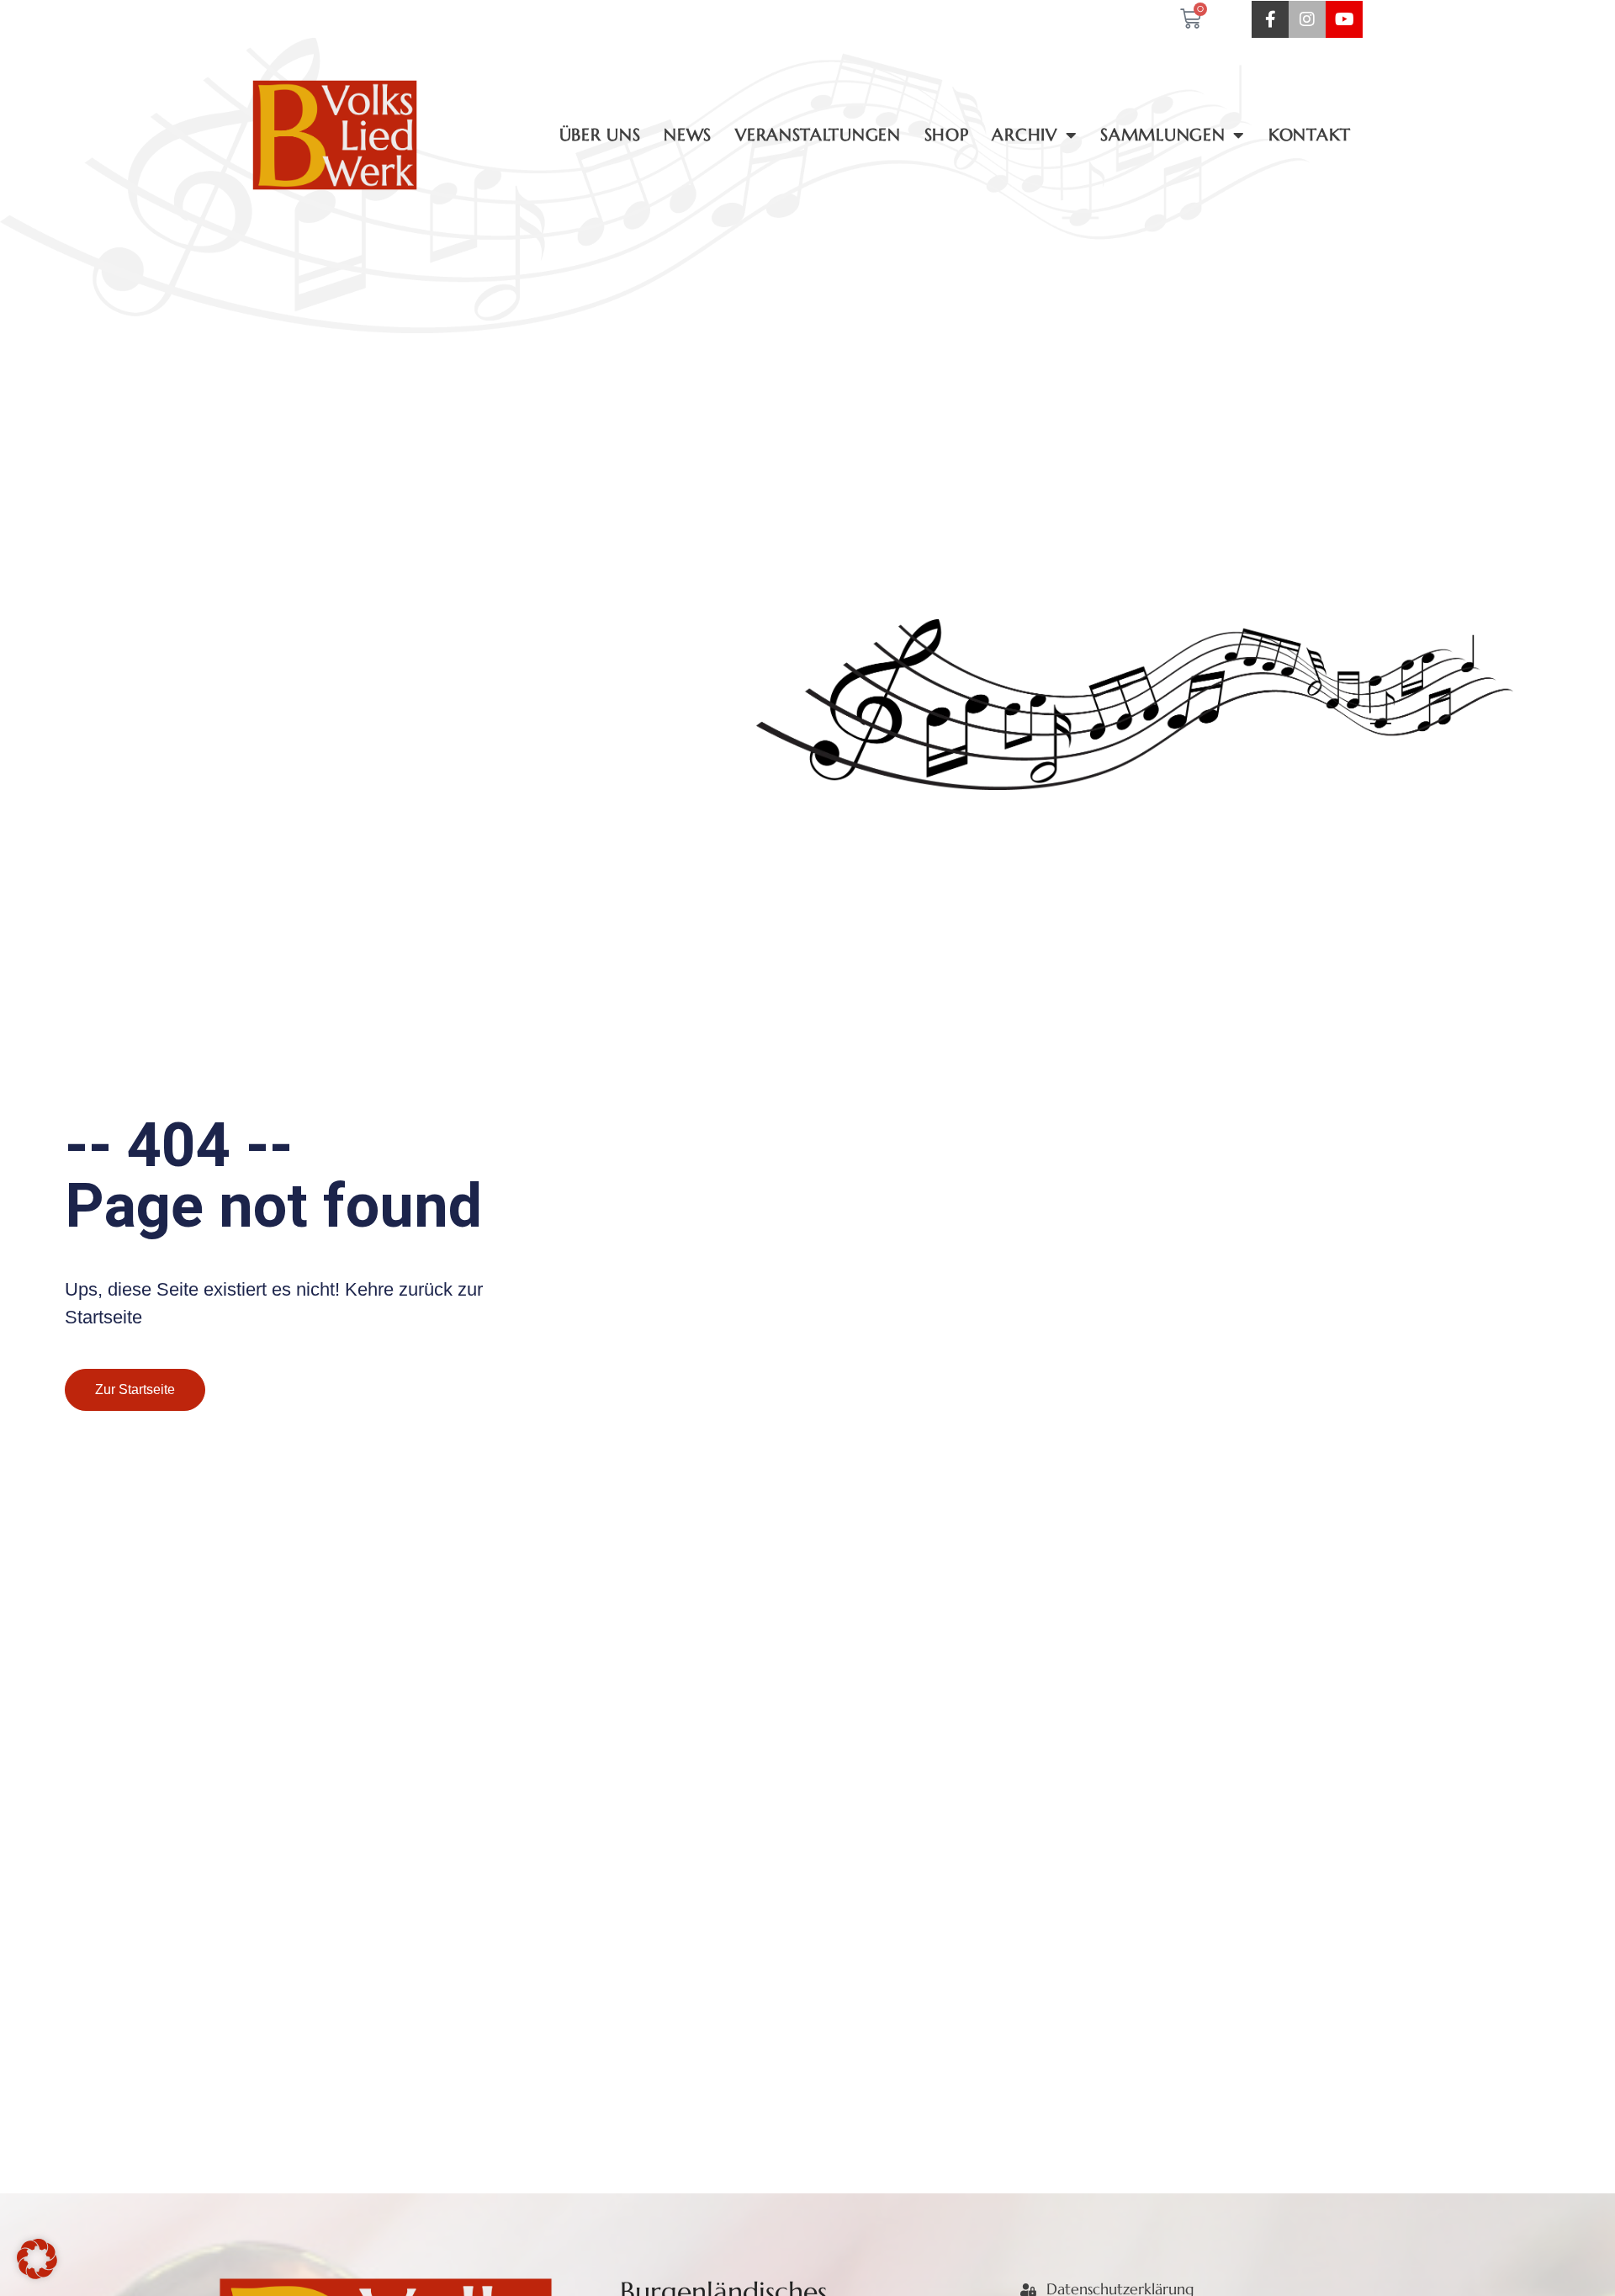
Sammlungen (1162, 135)
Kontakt (1310, 135)
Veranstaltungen (818, 135)
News (688, 135)
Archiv (1024, 135)
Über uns (600, 135)
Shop (947, 135)
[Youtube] (1344, 19)
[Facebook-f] (1270, 19)
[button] (37, 2259)
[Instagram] (1307, 19)
